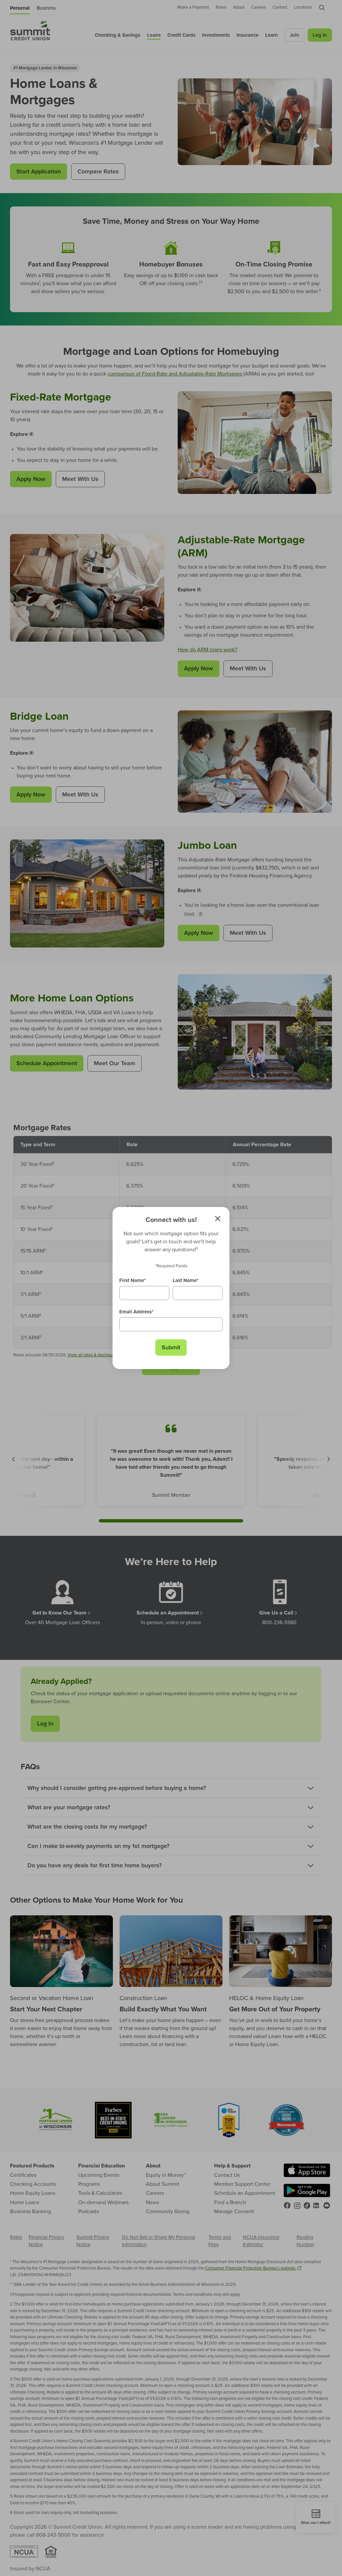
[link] (171, 1348)
